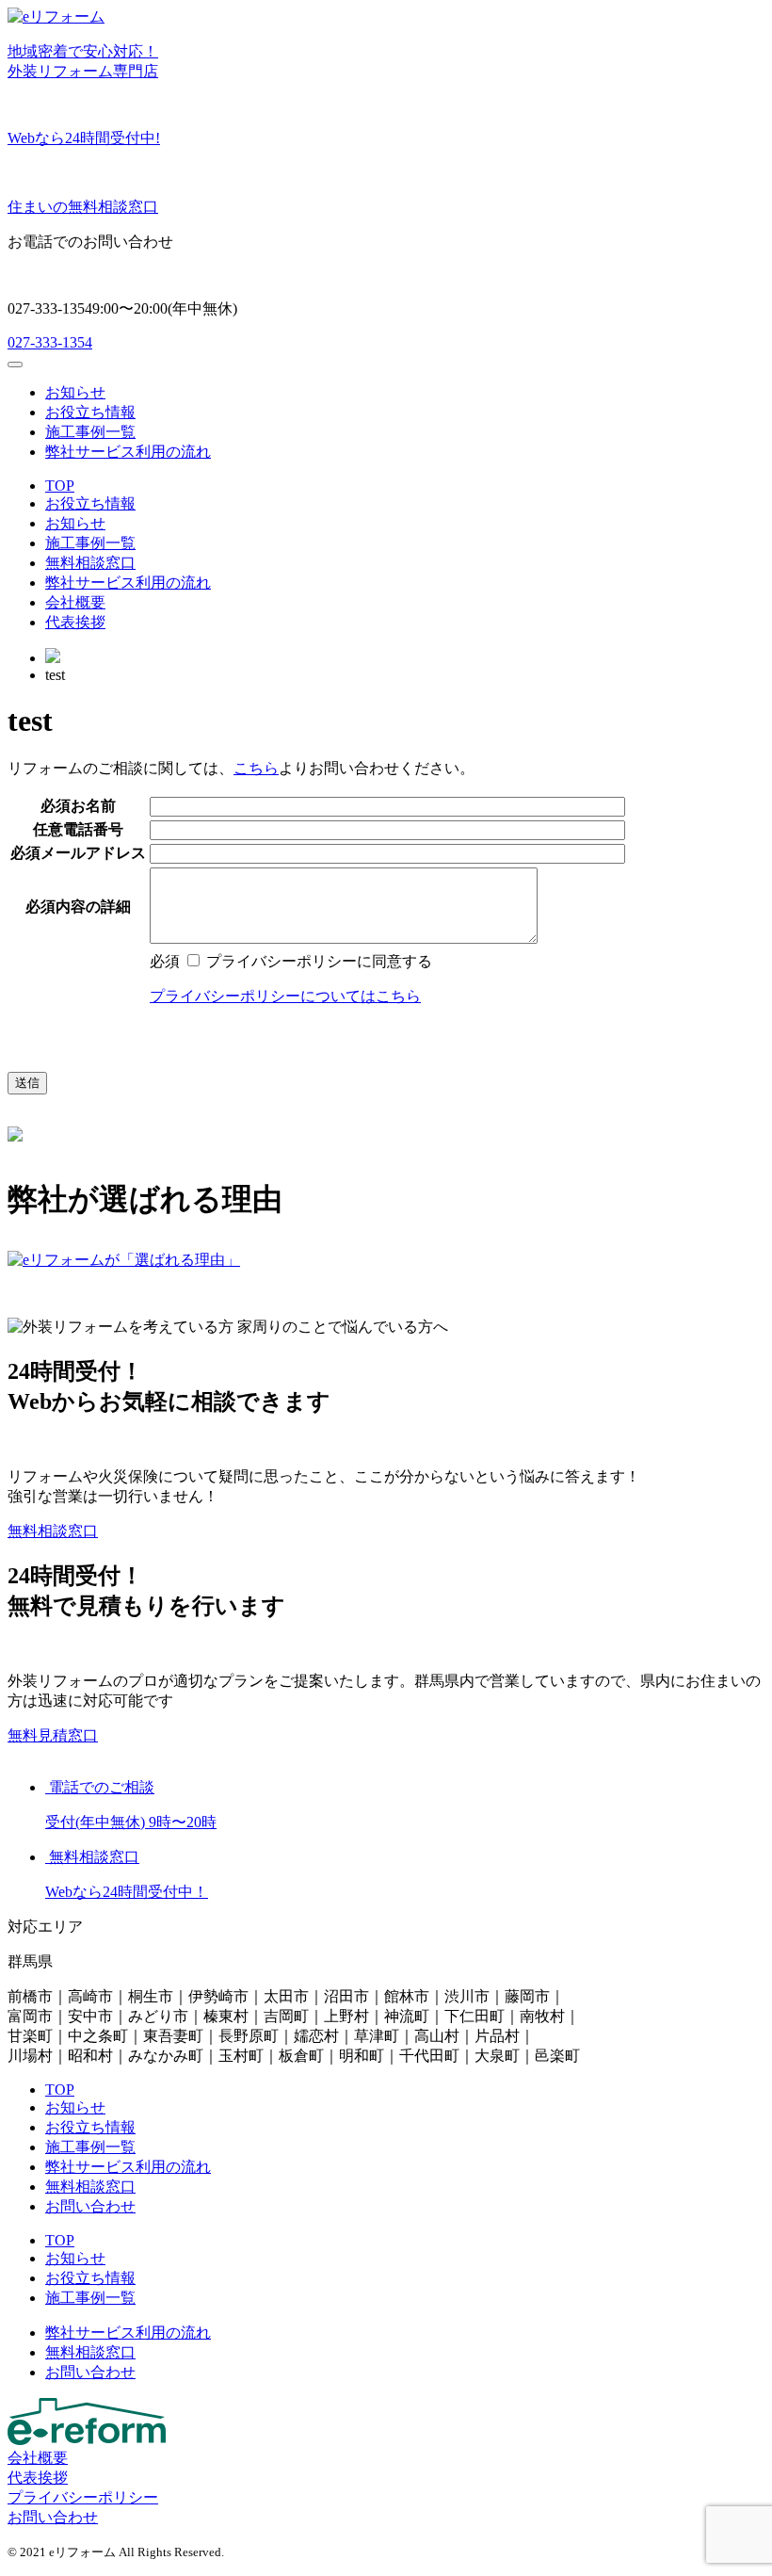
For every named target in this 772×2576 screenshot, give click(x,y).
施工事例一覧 (90, 432)
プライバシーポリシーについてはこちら (285, 996)
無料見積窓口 (53, 1735)
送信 (27, 1083)
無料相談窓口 (90, 563)
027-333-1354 (50, 342)
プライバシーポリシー (83, 2497)
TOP (60, 486)
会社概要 (75, 602)
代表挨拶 (75, 622)
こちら (256, 768)
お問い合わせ (90, 2206)
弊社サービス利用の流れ (128, 452)
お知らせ (75, 392)
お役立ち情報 (90, 412)
